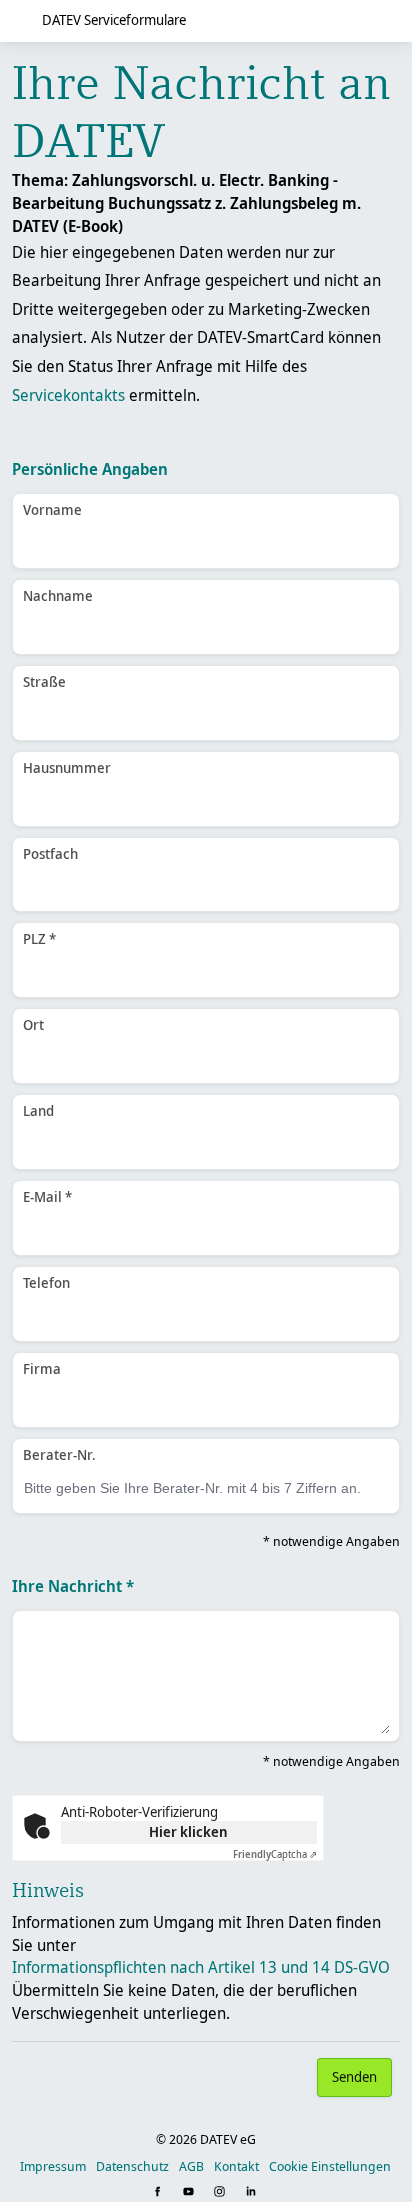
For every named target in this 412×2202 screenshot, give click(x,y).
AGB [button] (191, 2166)
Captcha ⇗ (275, 1854)
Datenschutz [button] (132, 2166)
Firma (42, 1368)
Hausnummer (67, 767)
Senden (354, 2076)
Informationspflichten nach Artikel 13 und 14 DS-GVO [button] (201, 1967)
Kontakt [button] (236, 2166)
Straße (44, 681)
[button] (159, 2192)
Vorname (52, 509)
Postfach (50, 853)
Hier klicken (188, 1831)
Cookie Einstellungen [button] (330, 2166)
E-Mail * (47, 1196)
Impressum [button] (53, 2166)
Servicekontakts (68, 395)
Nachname (58, 595)
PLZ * (39, 938)
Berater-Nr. (59, 1454)
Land (38, 1110)
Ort (33, 1024)
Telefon (46, 1282)
